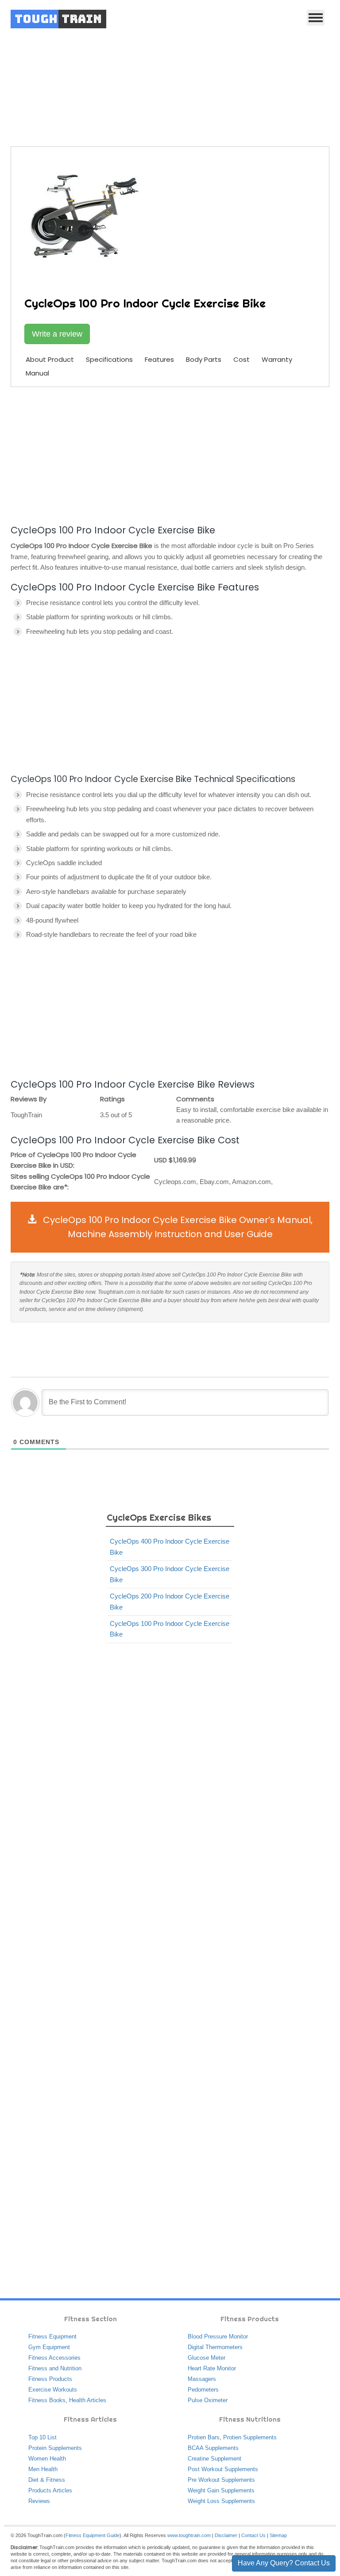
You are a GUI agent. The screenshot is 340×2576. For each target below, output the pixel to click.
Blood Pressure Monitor (218, 2336)
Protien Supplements (250, 2437)
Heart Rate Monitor (212, 2368)
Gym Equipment (49, 2347)
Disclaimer (226, 2535)
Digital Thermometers (215, 2347)
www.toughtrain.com (189, 2535)
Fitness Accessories (54, 2358)
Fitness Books (47, 2400)
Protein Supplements (55, 2448)
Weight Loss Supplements (221, 2501)
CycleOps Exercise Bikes (205, 76)
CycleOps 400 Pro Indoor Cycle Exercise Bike (170, 1547)
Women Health (47, 2459)
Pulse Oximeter (208, 2400)
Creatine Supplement (214, 2459)
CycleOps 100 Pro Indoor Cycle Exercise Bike (170, 1629)
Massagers (202, 2379)
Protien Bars (204, 2437)
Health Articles (88, 2400)
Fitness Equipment (52, 2336)
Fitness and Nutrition (55, 2368)
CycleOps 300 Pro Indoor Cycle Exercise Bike (170, 1574)
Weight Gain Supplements (221, 2490)
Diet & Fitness (47, 2480)
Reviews (39, 2501)
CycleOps (147, 76)
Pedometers (203, 2390)
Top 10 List (42, 2437)
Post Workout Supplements (223, 2469)
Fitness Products (50, 2379)
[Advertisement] (170, 454)
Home (116, 76)
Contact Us (253, 2535)
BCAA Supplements (213, 2448)
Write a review (57, 334)
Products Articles (50, 2490)
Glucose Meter (207, 2358)
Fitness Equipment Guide (93, 2535)
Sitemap (278, 2535)
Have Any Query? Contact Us (284, 2563)
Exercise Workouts (53, 2390)
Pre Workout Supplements (221, 2480)
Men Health (43, 2469)
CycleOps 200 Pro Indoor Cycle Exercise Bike (170, 1601)
